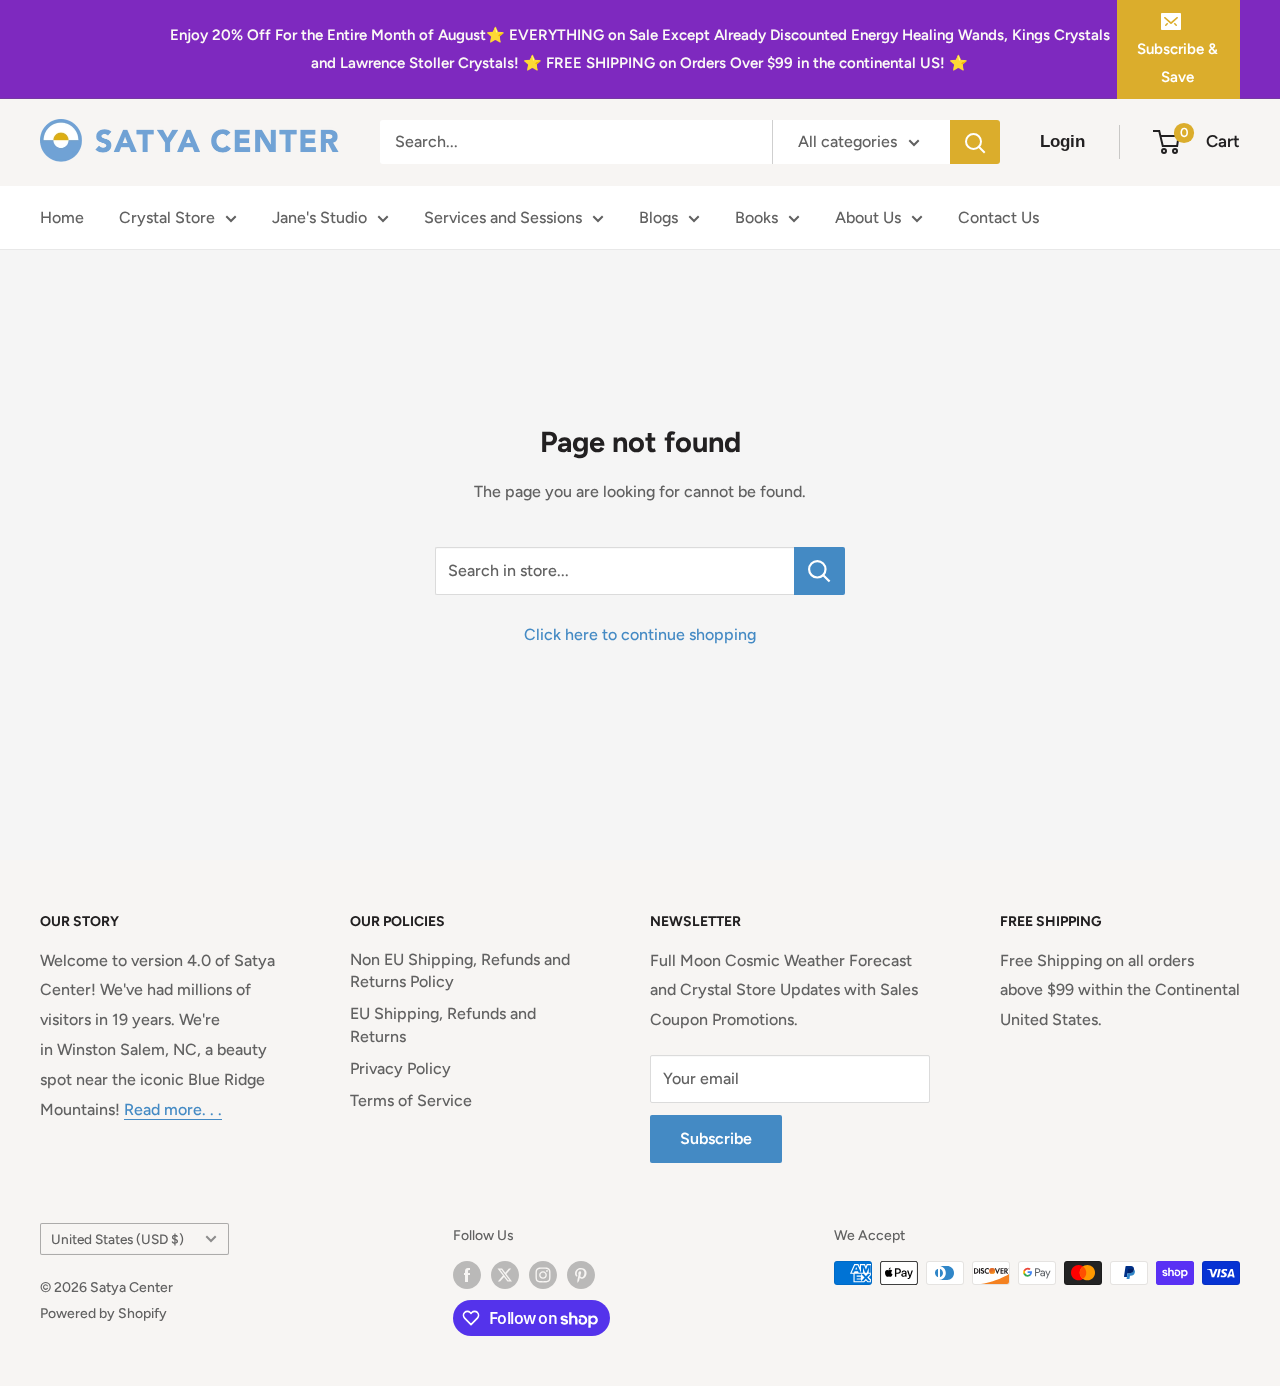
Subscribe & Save (1177, 63)
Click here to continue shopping (640, 634)
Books (756, 217)
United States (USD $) (117, 1239)
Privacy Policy (400, 1068)
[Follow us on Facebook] (467, 1275)
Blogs (658, 217)
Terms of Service (411, 1100)
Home (62, 217)
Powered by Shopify (103, 1313)
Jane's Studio (319, 217)
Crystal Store (167, 217)
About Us (868, 217)
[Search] (975, 142)
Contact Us (998, 217)
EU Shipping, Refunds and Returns (443, 1024)
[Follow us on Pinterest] (581, 1275)
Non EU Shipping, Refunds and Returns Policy (460, 970)
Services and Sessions (503, 217)
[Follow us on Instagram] (543, 1275)
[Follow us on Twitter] (505, 1275)
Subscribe (716, 1138)
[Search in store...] (819, 571)
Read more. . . (173, 1109)
